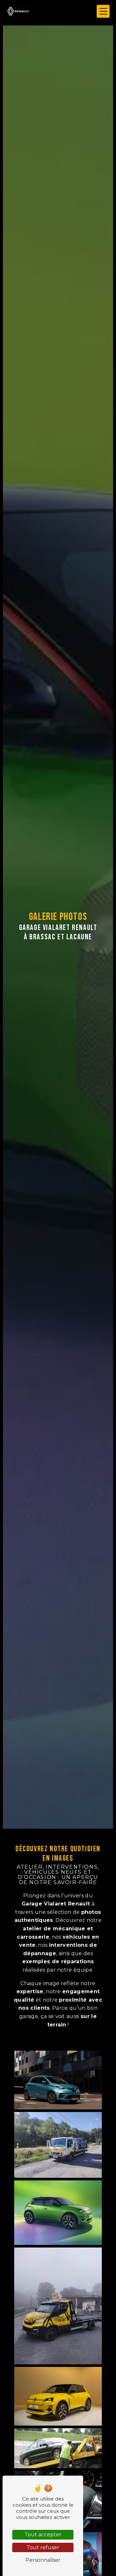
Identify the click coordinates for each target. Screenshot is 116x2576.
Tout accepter (43, 2535)
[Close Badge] (89, 2557)
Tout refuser (43, 2547)
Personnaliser (43, 2560)
